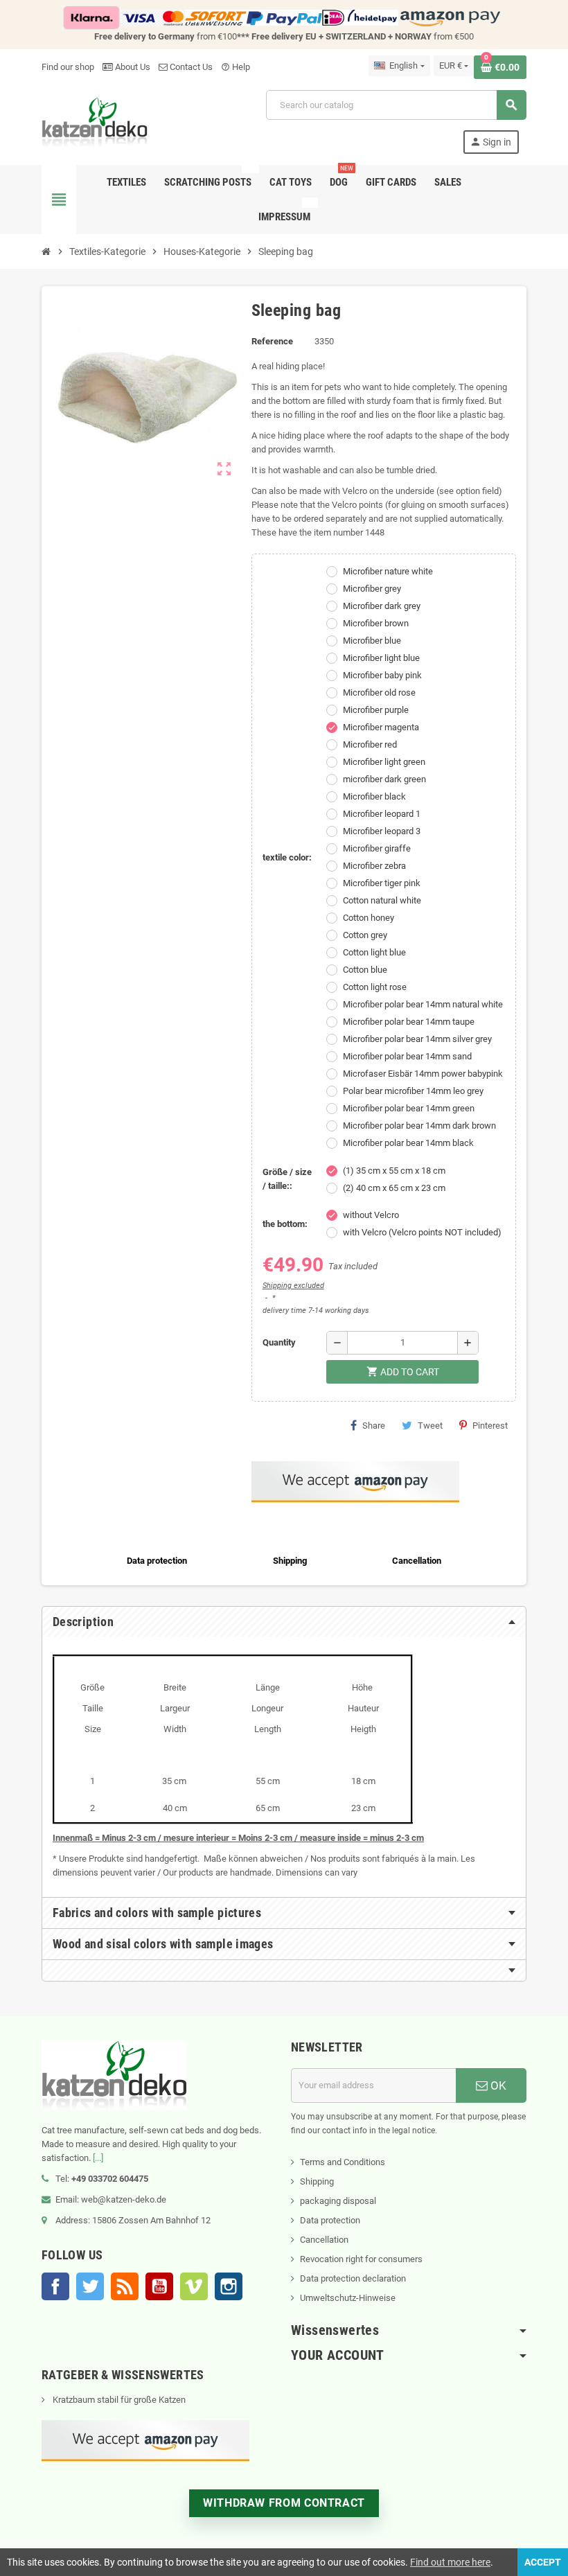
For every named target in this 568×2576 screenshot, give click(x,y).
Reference (272, 341)
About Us (132, 67)
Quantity (279, 1342)
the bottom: (285, 1224)
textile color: (287, 857)
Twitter (90, 2286)
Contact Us (190, 67)
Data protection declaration (353, 2278)
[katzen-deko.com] (95, 121)
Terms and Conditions (343, 2162)
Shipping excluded (293, 1286)
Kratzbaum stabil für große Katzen (118, 2400)
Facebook (55, 2286)
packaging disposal (338, 2201)
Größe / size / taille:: (287, 1179)
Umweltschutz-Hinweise (348, 2298)
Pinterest (490, 1426)
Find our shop (68, 67)
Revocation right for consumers (361, 2259)
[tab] (284, 1622)
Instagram (229, 2286)
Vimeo (194, 2286)
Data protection (330, 2220)
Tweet (430, 1426)
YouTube (159, 2286)
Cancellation (324, 2240)
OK (497, 2085)
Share (374, 1426)
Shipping (317, 2181)
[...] (98, 2158)
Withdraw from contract (284, 2503)
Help (236, 67)
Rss (125, 2286)
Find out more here (450, 2562)
